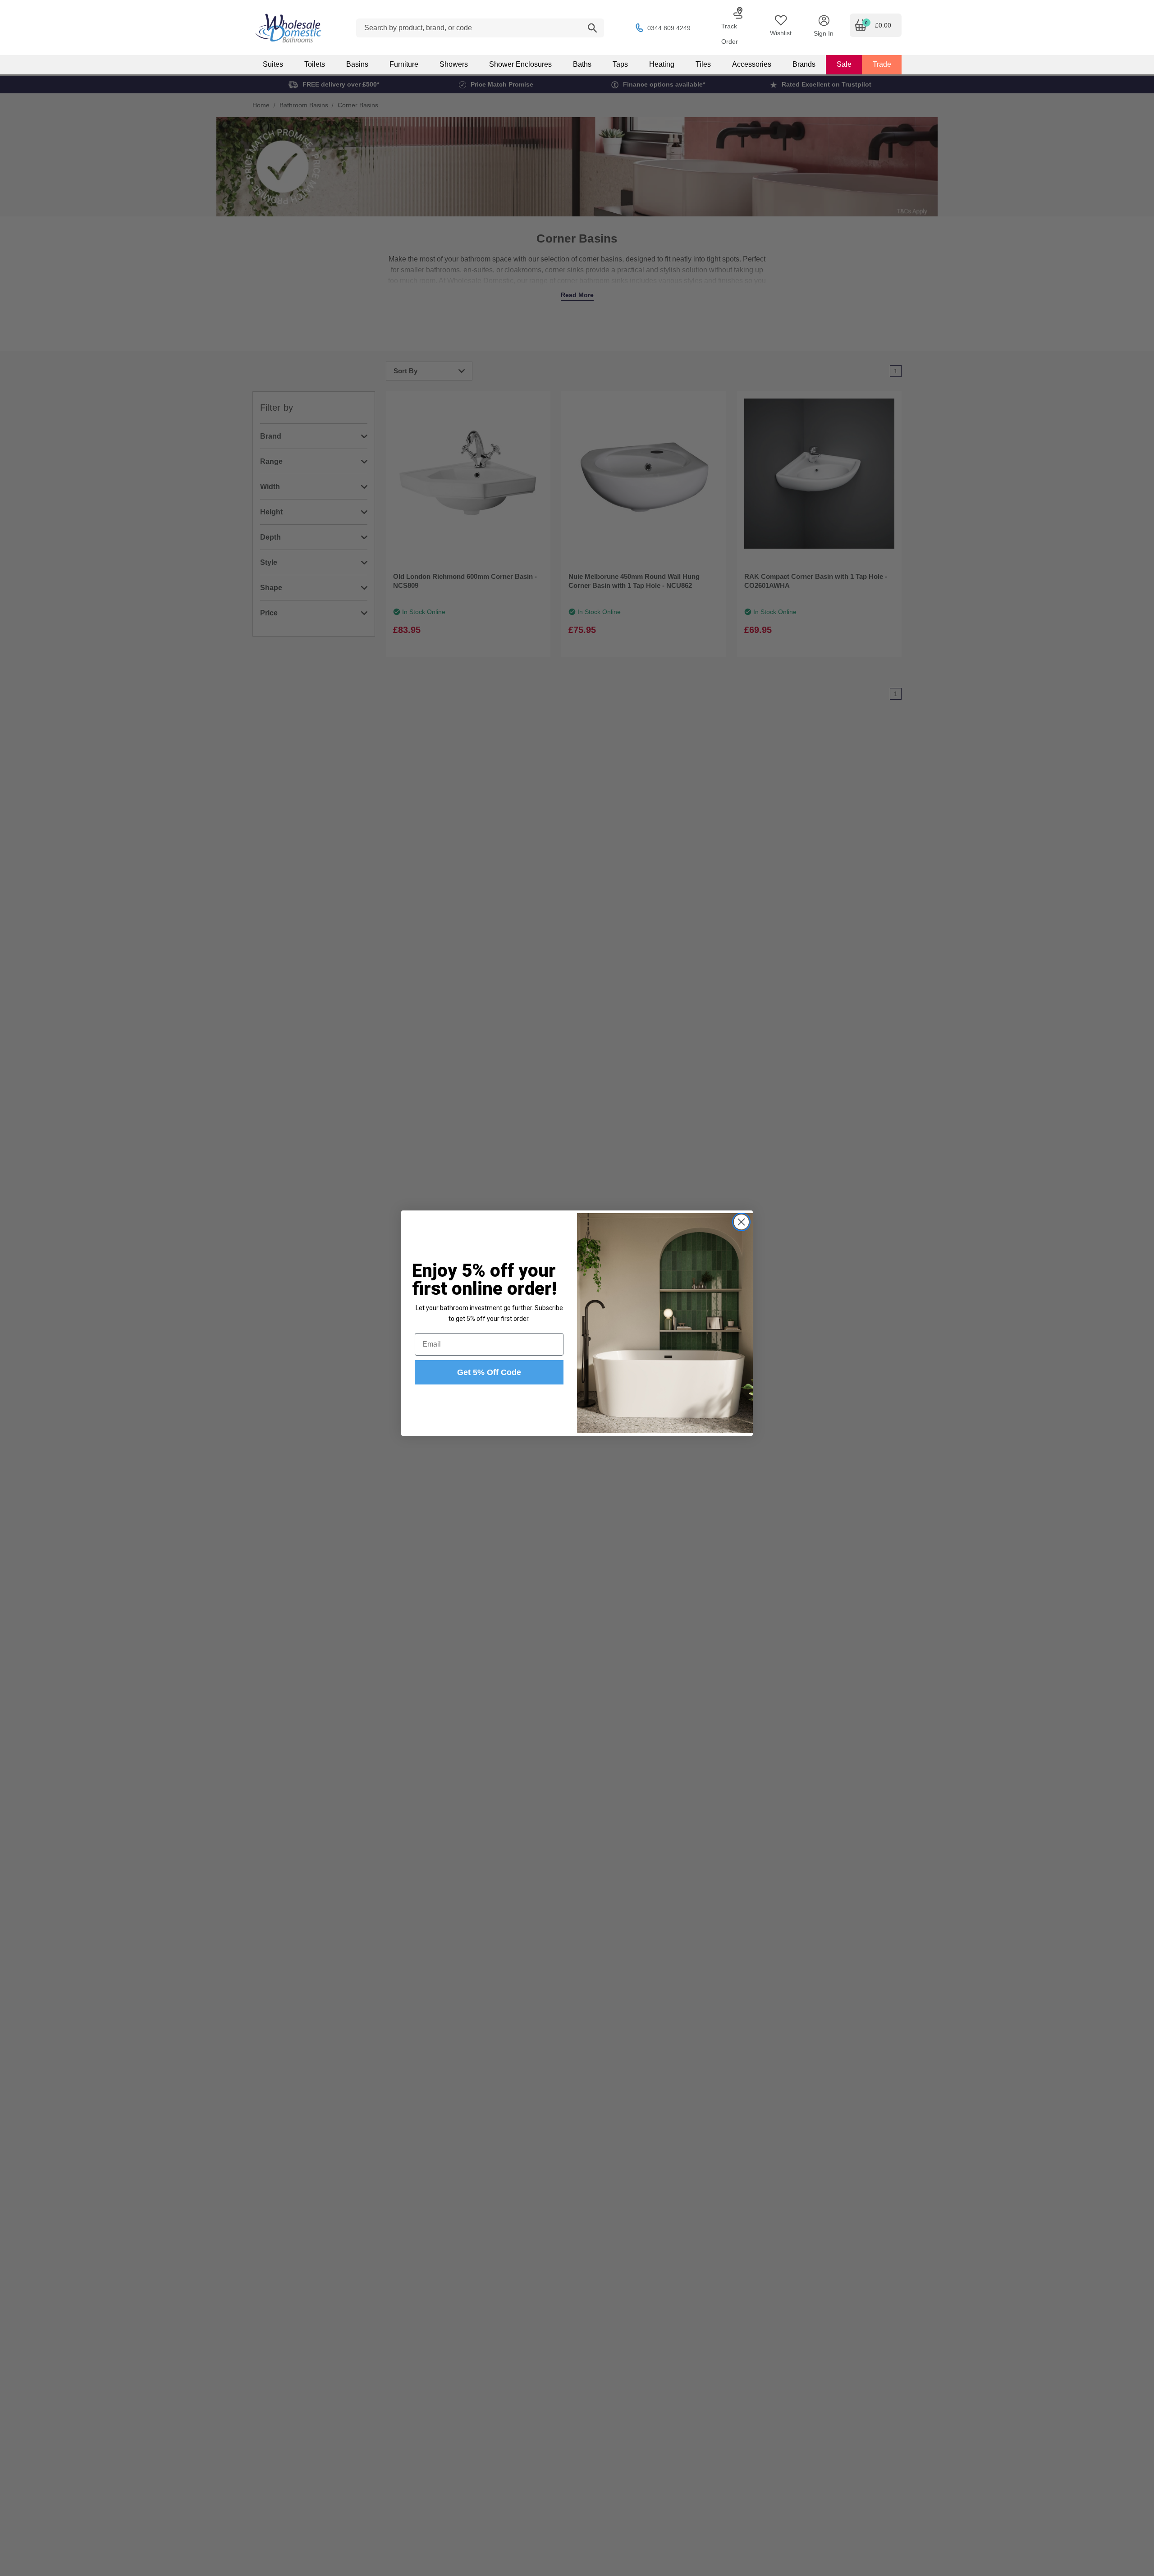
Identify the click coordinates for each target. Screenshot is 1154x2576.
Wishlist (781, 33)
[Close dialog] (741, 1222)
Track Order (730, 34)
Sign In (824, 33)
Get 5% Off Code (489, 1372)
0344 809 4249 (669, 28)
